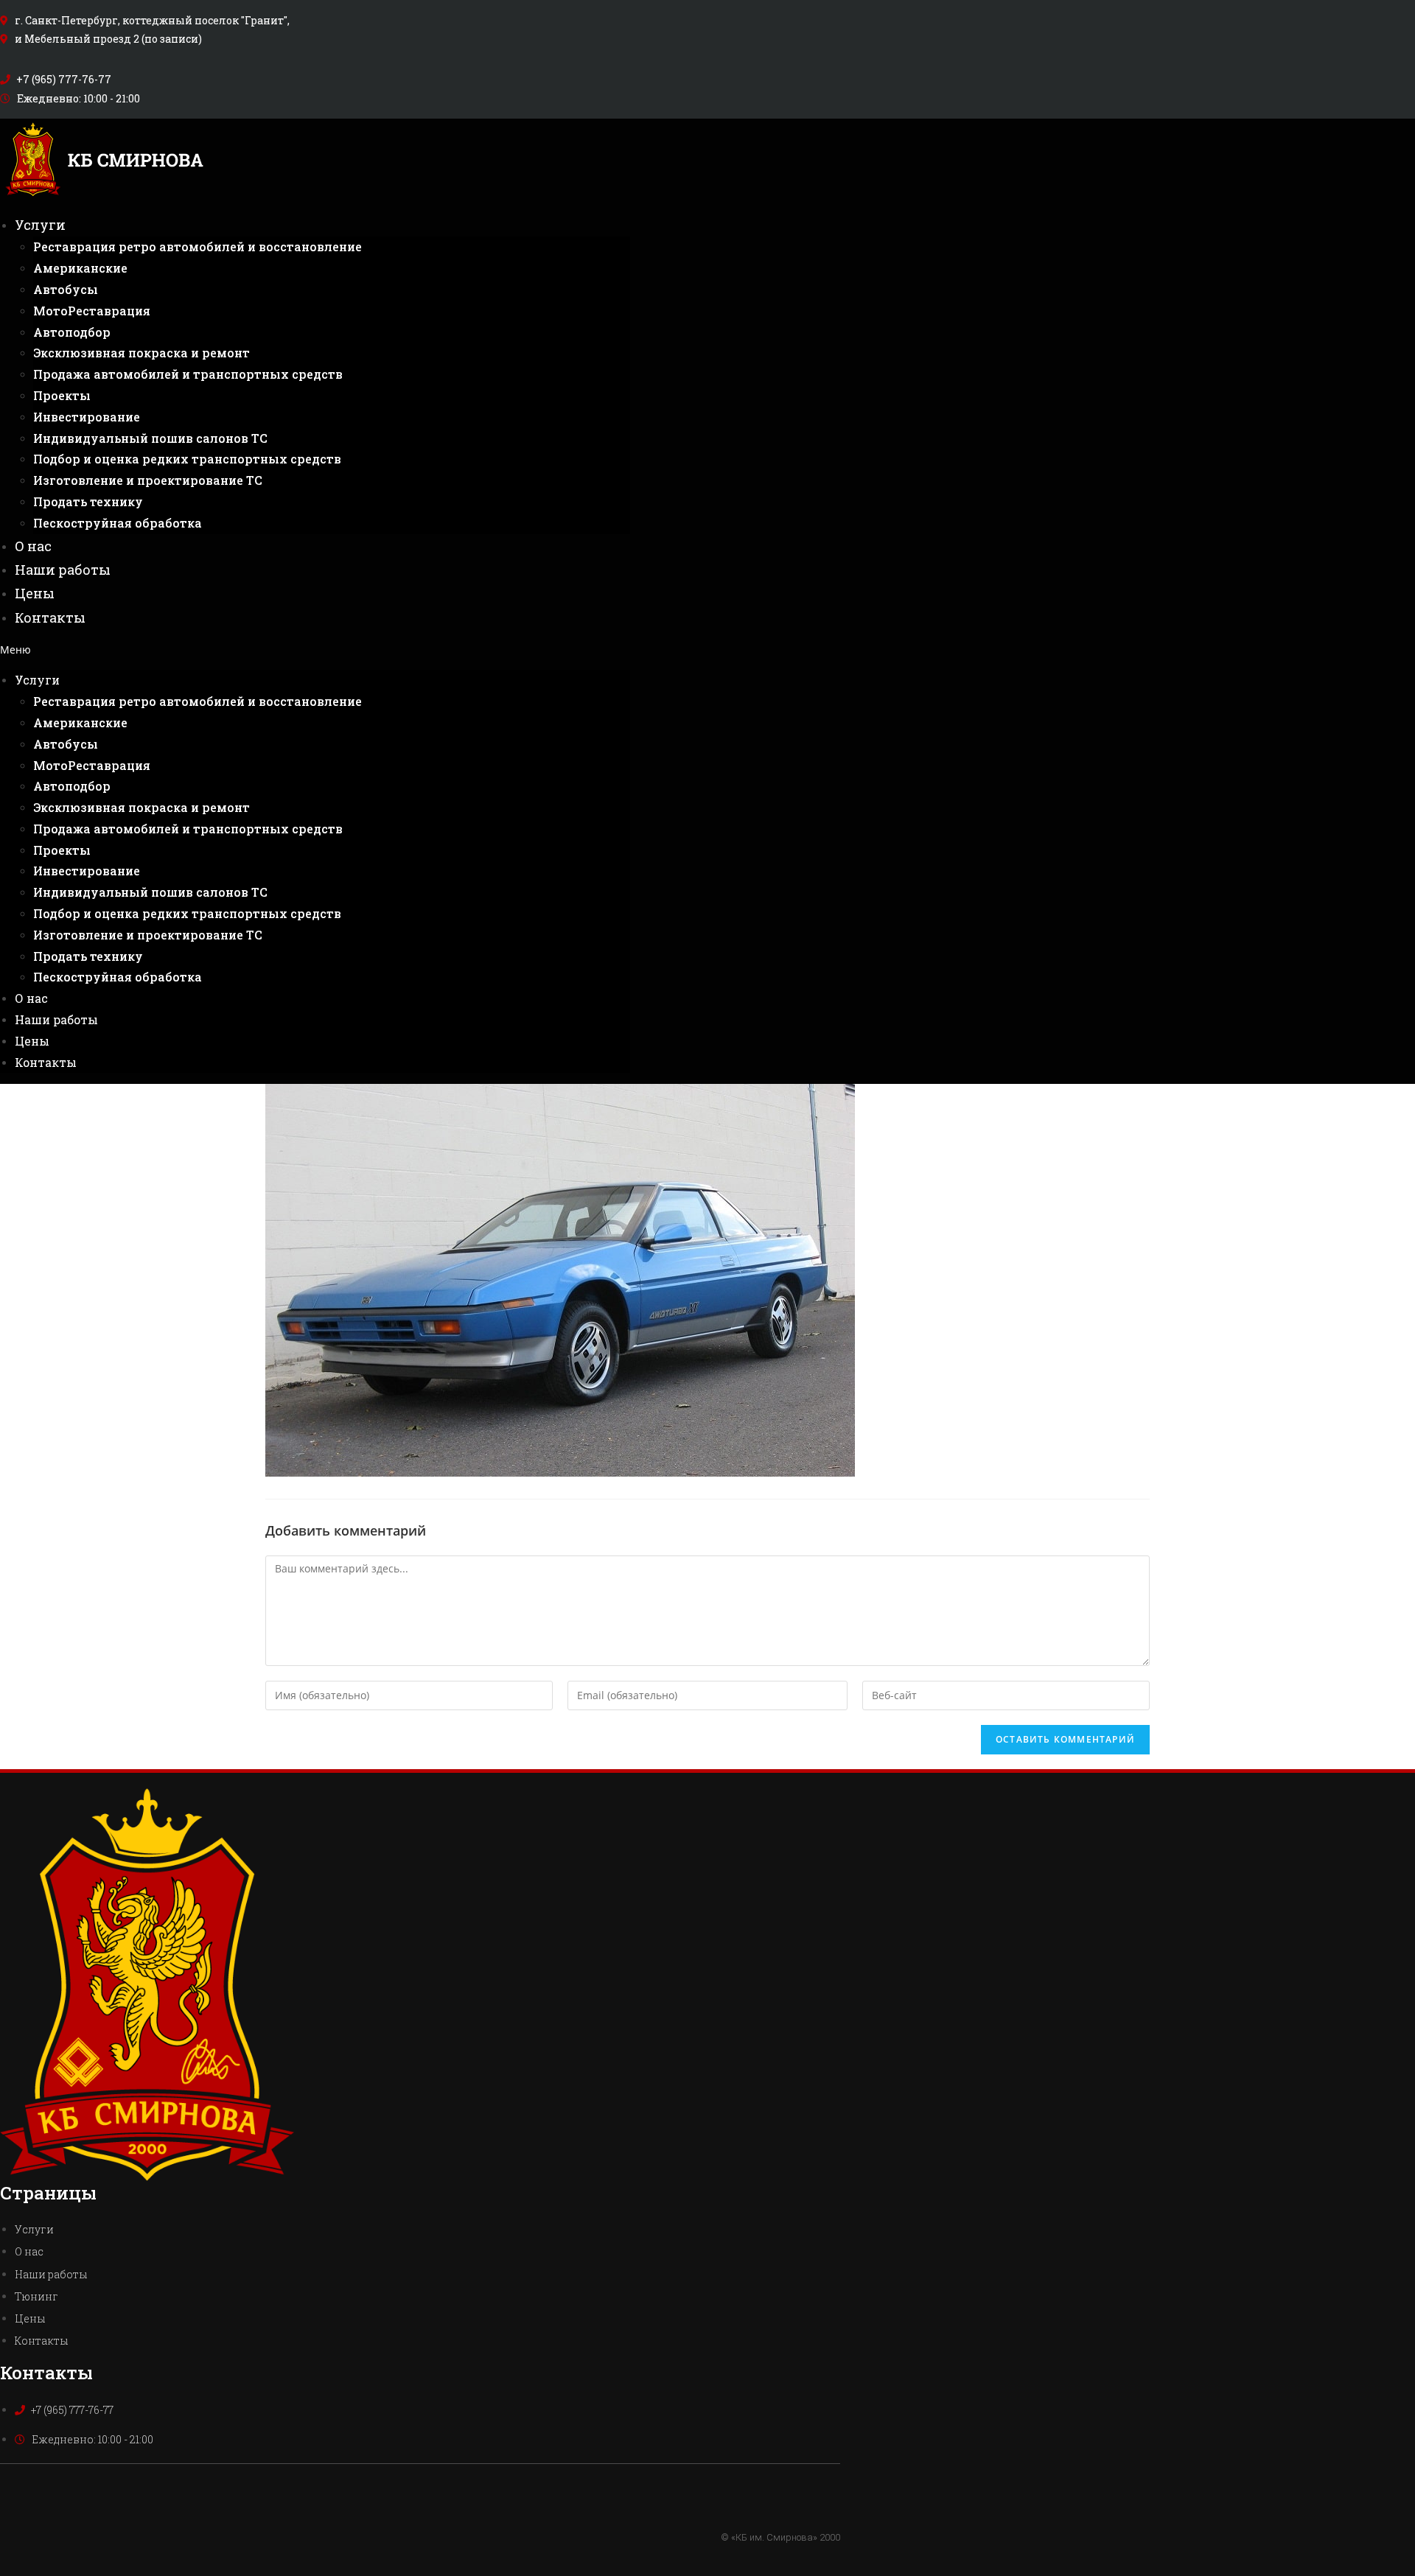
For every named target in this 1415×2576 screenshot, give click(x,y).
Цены (35, 593)
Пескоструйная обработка (118, 523)
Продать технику (88, 501)
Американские (80, 268)
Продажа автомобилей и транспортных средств (188, 374)
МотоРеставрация (92, 311)
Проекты (62, 395)
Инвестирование (87, 417)
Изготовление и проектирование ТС (148, 480)
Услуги (40, 225)
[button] (315, 650)
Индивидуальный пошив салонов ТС (150, 438)
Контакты (50, 617)
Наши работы (63, 570)
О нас (33, 546)
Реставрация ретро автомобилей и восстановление (198, 246)
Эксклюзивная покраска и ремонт (141, 353)
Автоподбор (72, 332)
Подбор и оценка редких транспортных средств (187, 459)
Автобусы (66, 289)
